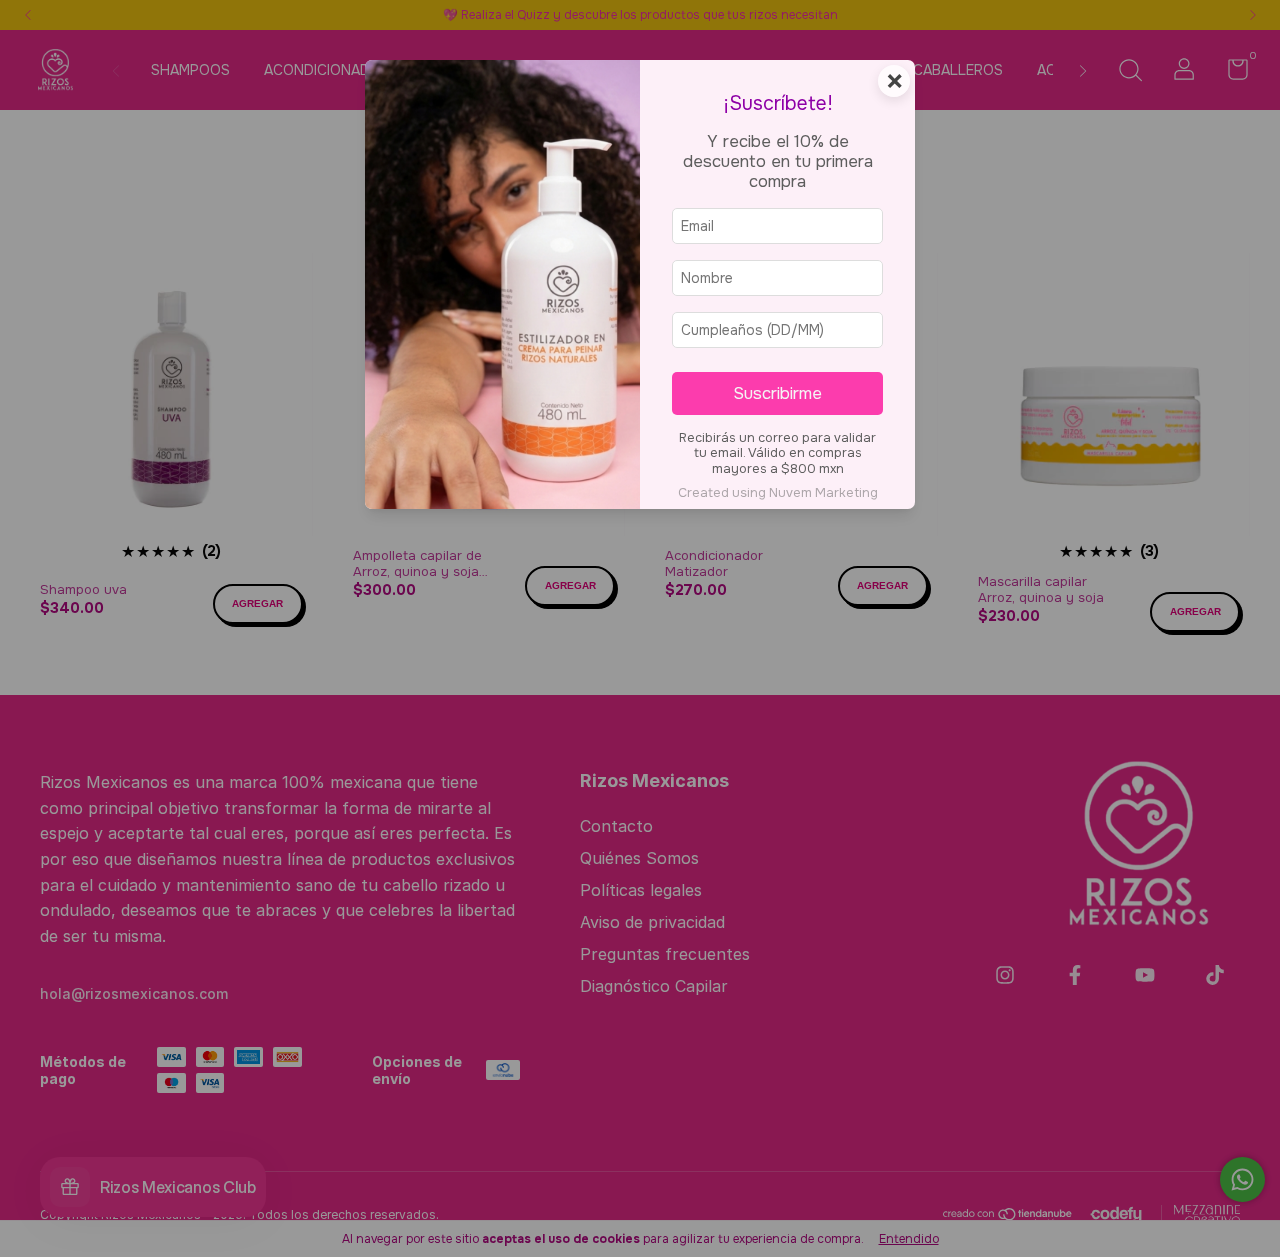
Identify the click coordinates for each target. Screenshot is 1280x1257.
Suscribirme (777, 393)
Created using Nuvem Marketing (778, 493)
